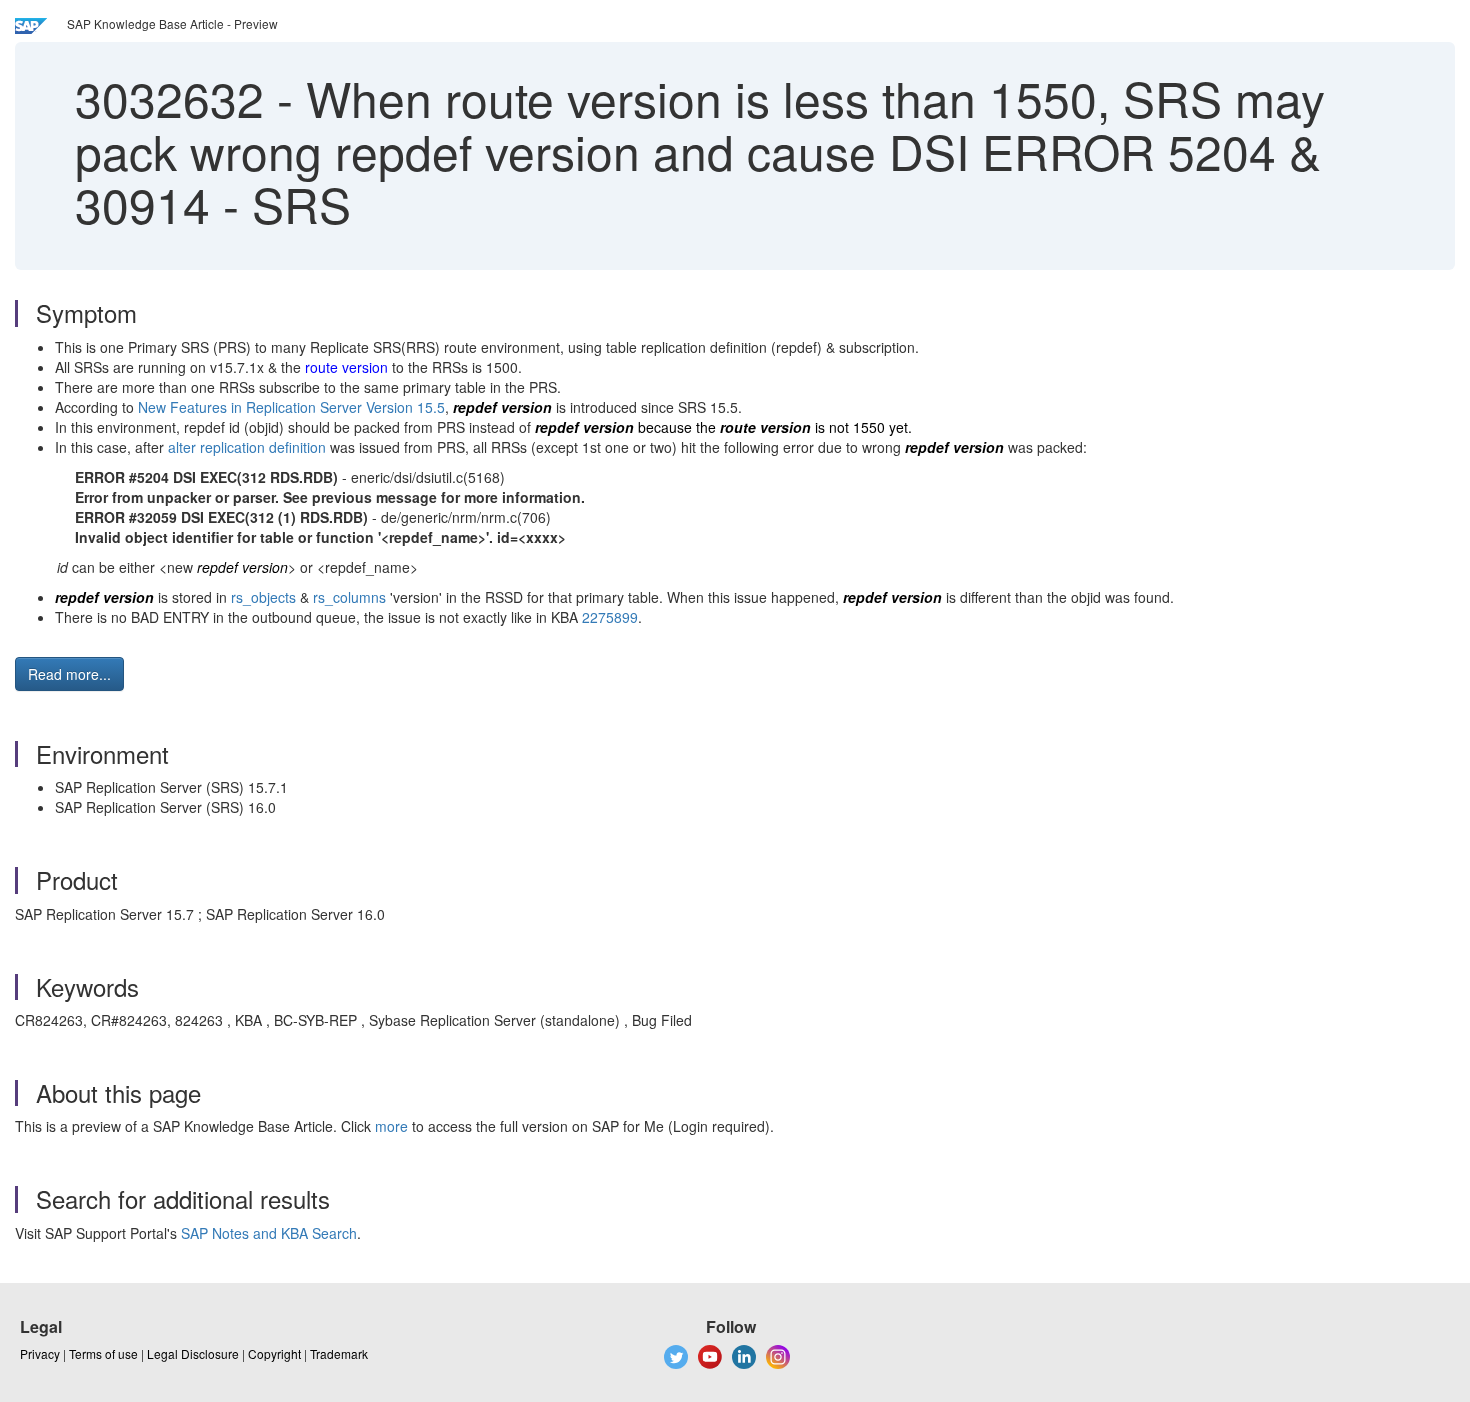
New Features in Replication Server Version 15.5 (291, 407)
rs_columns (349, 597)
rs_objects (263, 597)
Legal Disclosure (193, 1353)
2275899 (610, 617)
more (391, 1126)
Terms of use (103, 1353)
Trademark (339, 1353)
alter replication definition (247, 447)
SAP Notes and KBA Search (269, 1233)
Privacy (40, 1353)
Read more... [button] (69, 674)
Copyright (274, 1353)
